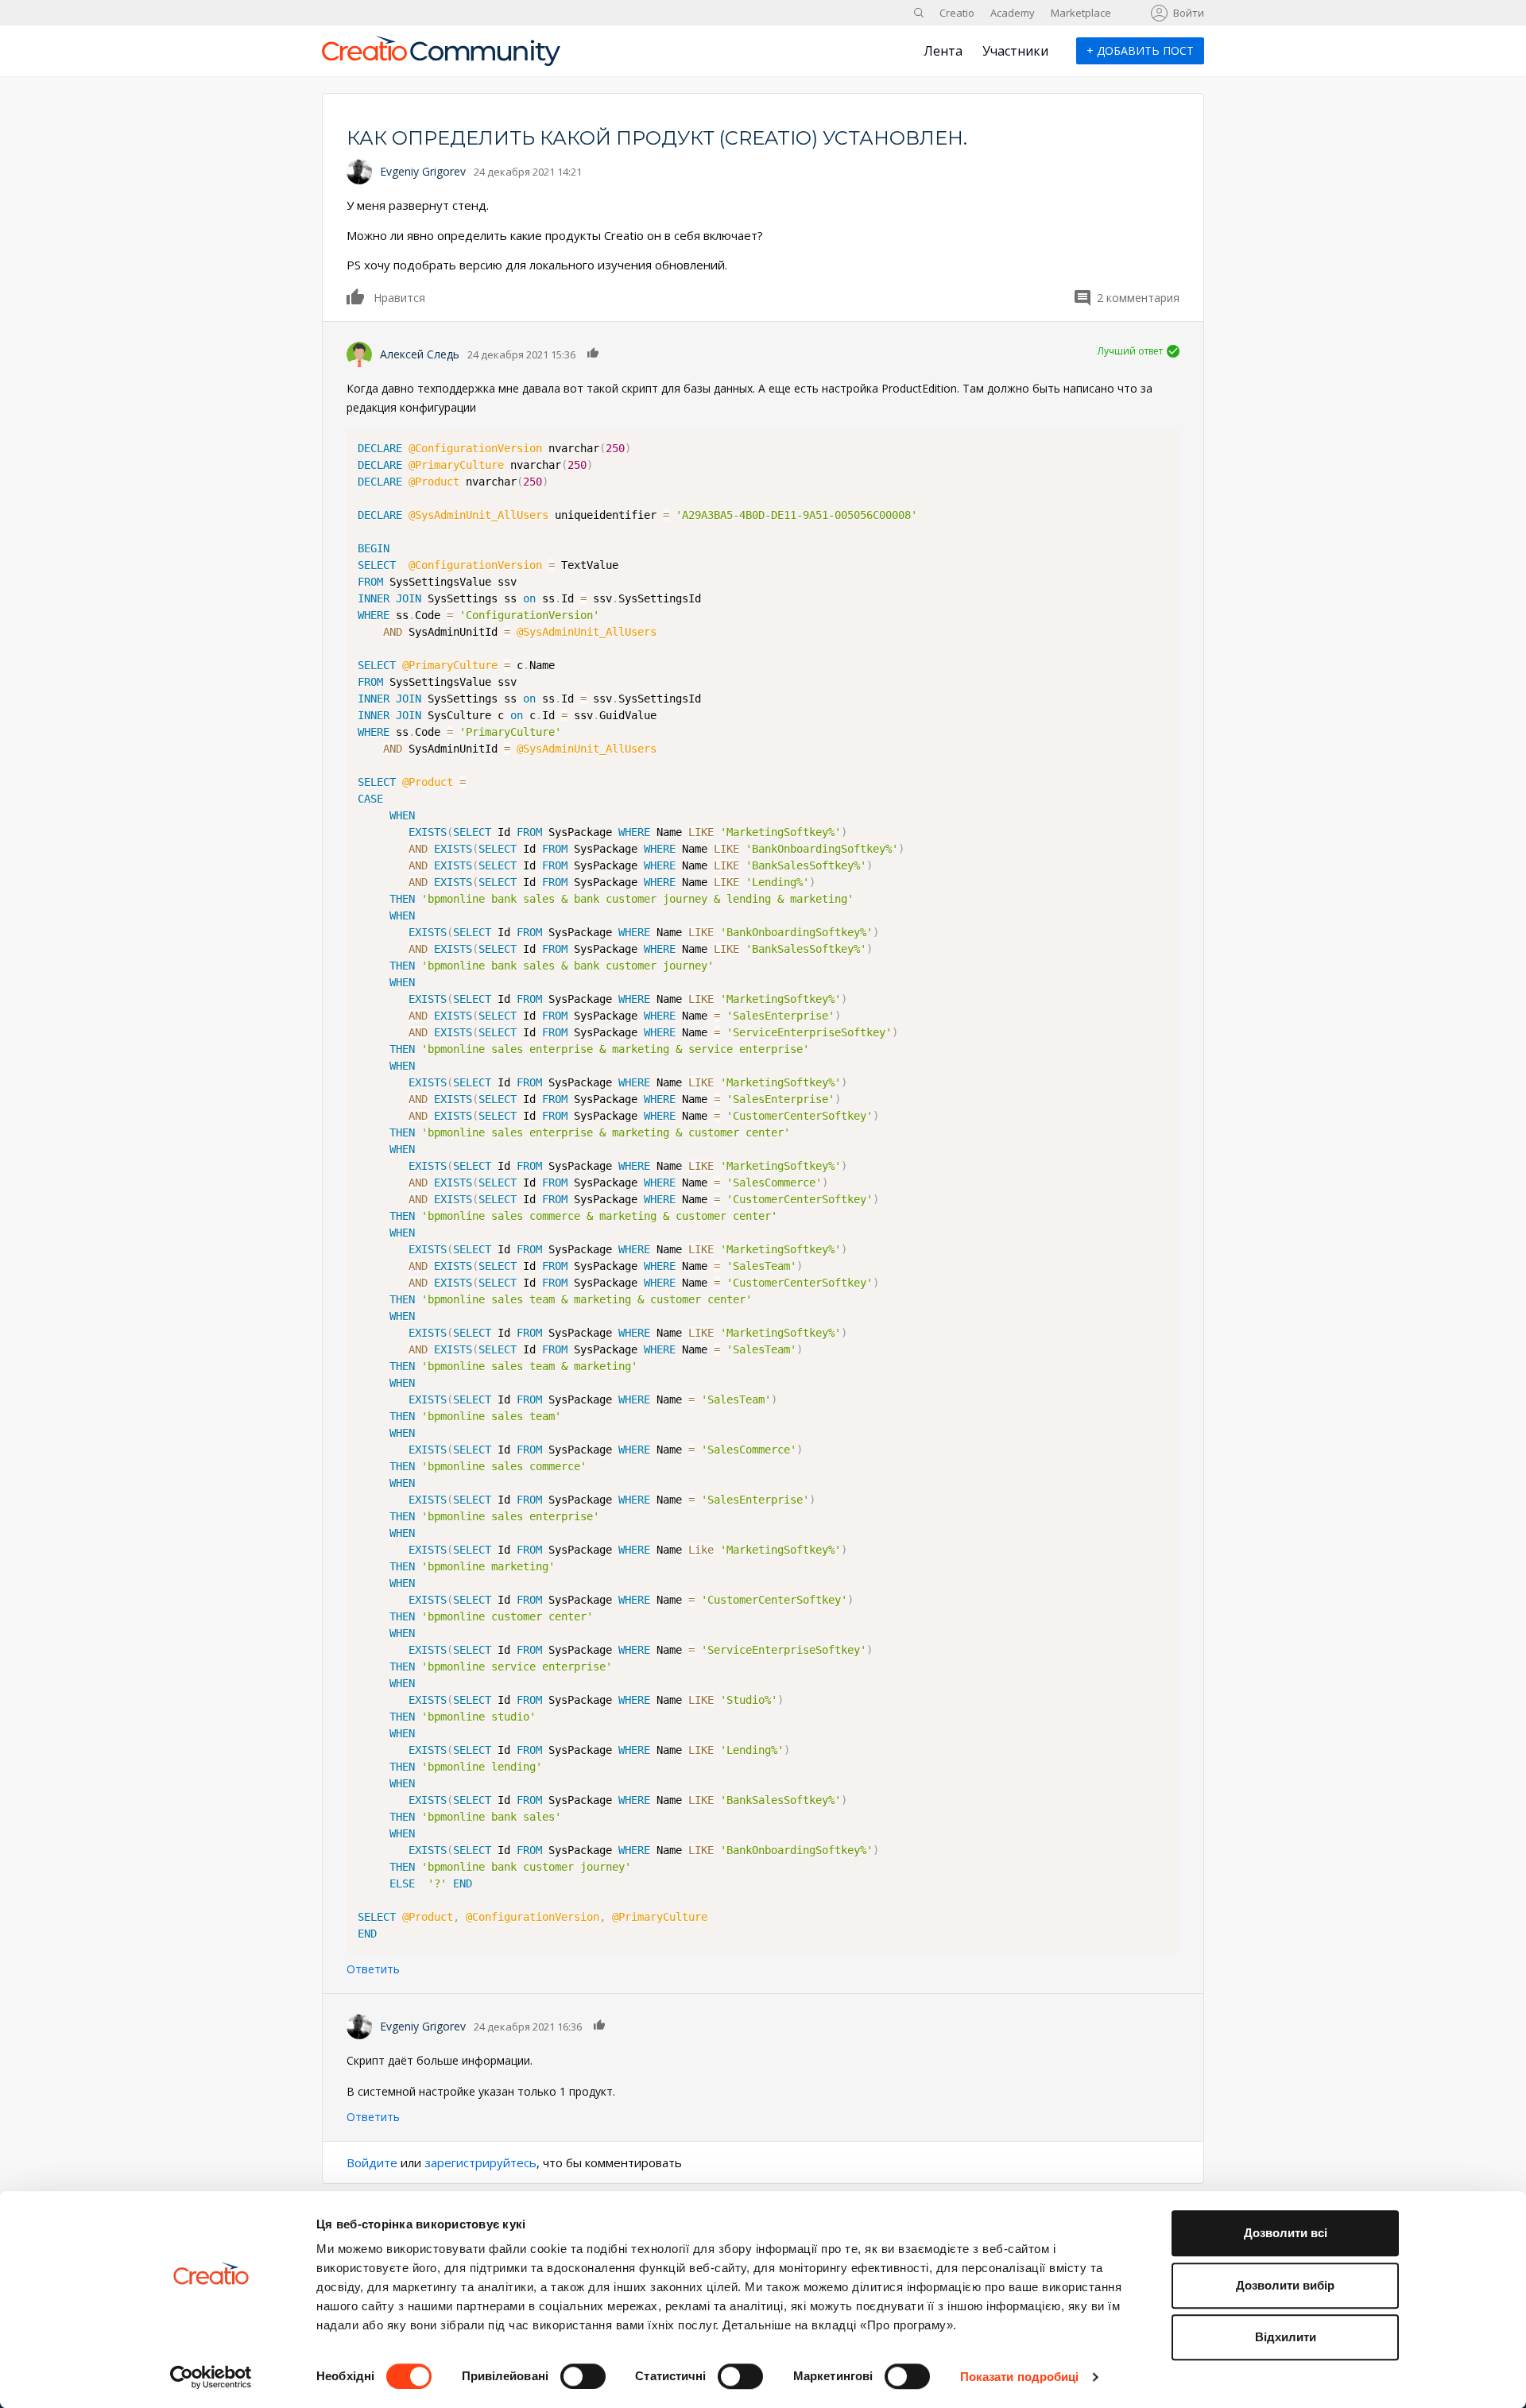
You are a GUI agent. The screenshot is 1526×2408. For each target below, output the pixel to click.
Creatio (957, 13)
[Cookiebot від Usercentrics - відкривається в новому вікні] (211, 2377)
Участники (1015, 51)
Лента (943, 51)
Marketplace (1081, 13)
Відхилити (1286, 2337)
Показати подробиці (1020, 2377)
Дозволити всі (1286, 2233)
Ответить (373, 1969)
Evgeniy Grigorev (423, 171)
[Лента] (441, 57)
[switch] (583, 2376)
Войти (1189, 13)
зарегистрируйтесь (480, 2162)
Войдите (372, 2162)
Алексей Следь (420, 354)
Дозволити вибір (1285, 2285)
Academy (1013, 13)
